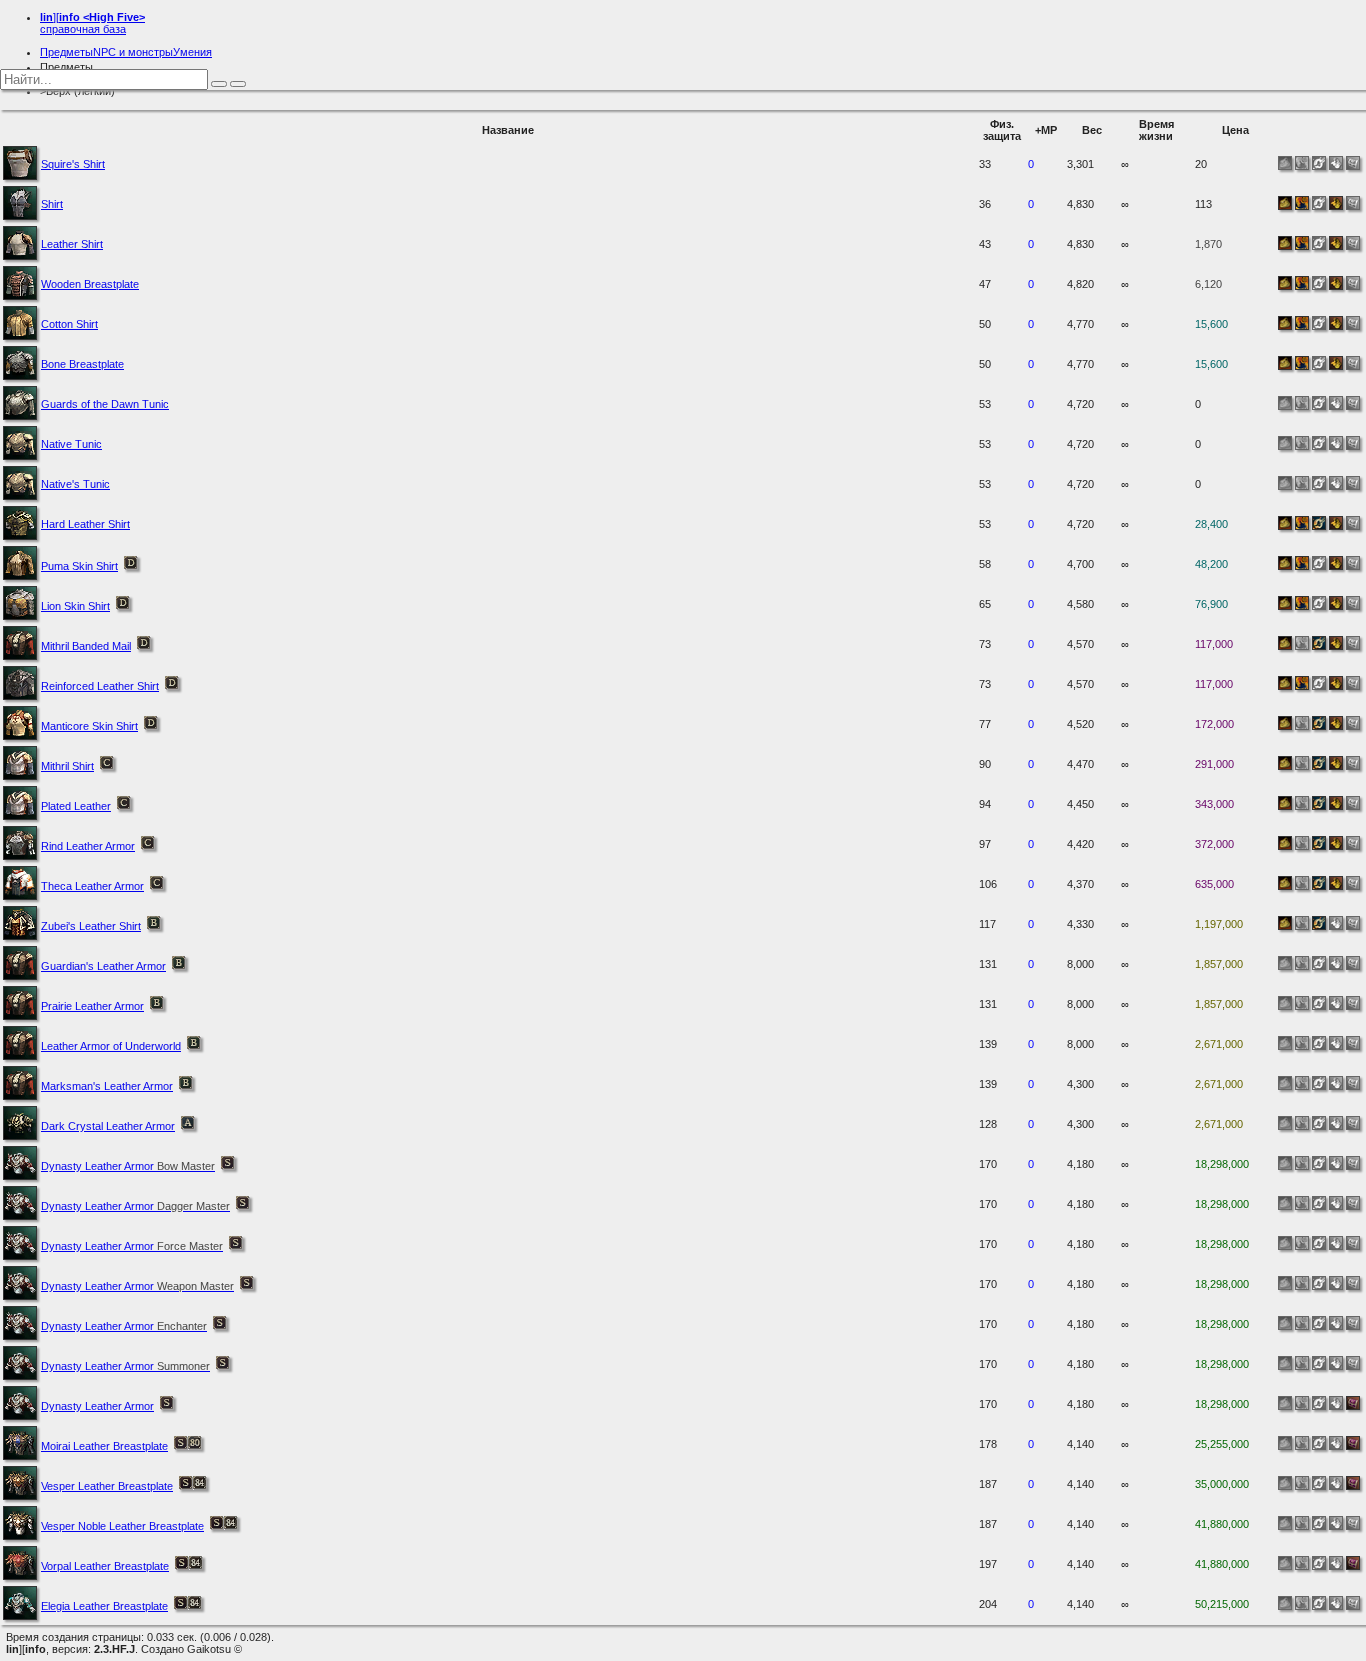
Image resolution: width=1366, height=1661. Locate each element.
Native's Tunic (75, 484)
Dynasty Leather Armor (128, 1166)
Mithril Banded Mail (86, 646)
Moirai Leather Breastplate (104, 1446)
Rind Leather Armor (88, 846)
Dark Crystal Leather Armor (108, 1126)
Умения (192, 52)
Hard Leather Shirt (85, 524)
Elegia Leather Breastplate (104, 1606)
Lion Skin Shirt (75, 606)
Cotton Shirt (69, 324)
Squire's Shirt (73, 164)
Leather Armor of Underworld (111, 1046)
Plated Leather (76, 806)
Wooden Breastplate (90, 284)
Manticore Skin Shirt (89, 726)
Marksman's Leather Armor (107, 1086)
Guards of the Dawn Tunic (105, 404)
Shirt (52, 204)
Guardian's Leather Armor (103, 966)
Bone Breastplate (82, 364)
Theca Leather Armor (92, 886)
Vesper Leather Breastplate (107, 1486)
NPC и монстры (133, 52)
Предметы (66, 52)
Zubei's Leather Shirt (91, 926)
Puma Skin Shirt (79, 566)
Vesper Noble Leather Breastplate (122, 1526)
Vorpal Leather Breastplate (105, 1566)
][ (92, 23)
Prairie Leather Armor (92, 1006)
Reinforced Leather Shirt (100, 686)
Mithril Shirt (67, 766)
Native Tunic (71, 444)
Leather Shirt (72, 244)
